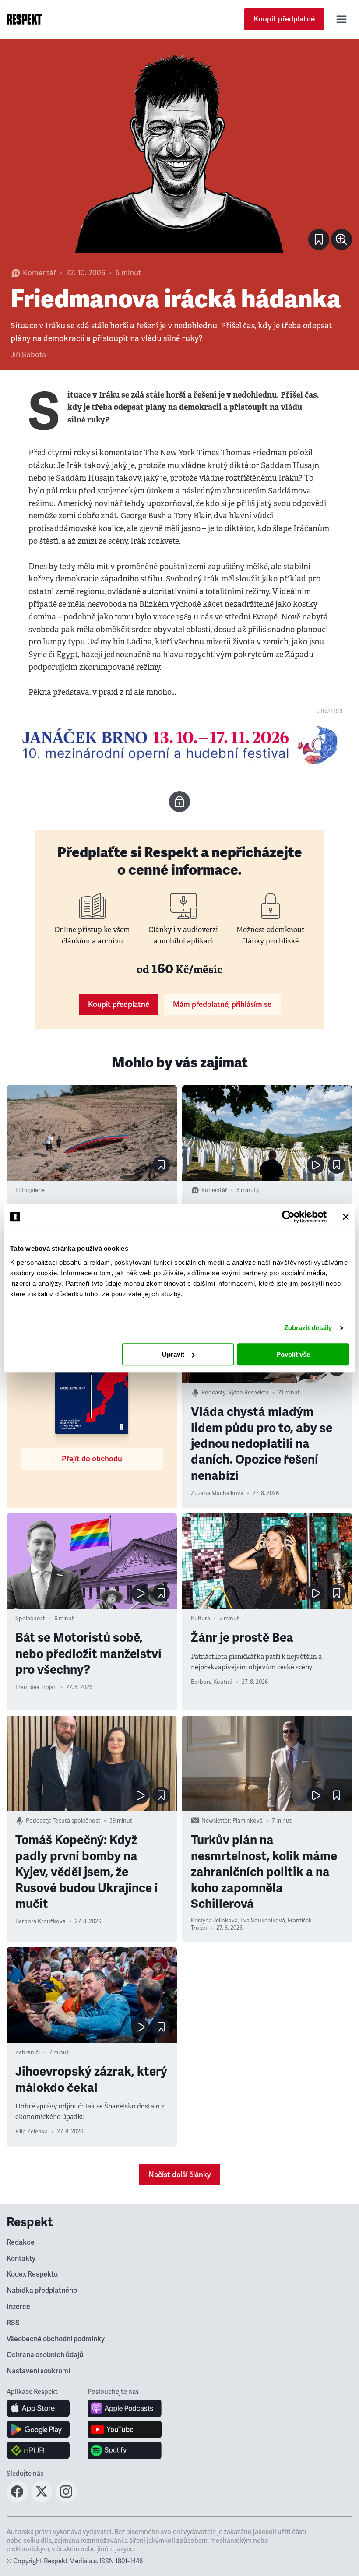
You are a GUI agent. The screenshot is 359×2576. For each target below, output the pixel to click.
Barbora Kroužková (40, 1921)
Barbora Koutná (212, 1682)
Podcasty (213, 1393)
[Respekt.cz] (24, 19)
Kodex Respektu (32, 2274)
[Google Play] (38, 2429)
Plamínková (248, 1821)
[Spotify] (125, 2450)
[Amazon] (38, 2450)
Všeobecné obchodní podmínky (56, 2339)
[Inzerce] (179, 745)
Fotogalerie (30, 1190)
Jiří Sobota (28, 355)
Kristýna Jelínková (214, 1921)
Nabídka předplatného (42, 2291)
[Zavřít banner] (346, 1217)
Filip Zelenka (32, 2132)
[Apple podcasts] (125, 2408)
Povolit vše (293, 1354)
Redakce (21, 2242)
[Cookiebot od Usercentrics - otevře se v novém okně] (288, 1217)
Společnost (30, 1619)
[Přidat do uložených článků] (161, 1165)
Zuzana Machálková (217, 1493)
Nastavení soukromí (38, 2371)
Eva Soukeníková (263, 1921)
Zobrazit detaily (308, 1328)
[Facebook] (17, 2499)
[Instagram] (66, 2499)
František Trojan (36, 1687)
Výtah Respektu (248, 1393)
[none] (341, 239)
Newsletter (216, 1821)
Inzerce (18, 2307)
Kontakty (21, 2259)
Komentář (39, 273)
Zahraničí (28, 2052)
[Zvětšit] (179, 152)
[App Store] (38, 2408)
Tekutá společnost (76, 1821)
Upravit (173, 1354)
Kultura (201, 1619)
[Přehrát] (316, 1165)
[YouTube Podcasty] (125, 2429)
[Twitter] (42, 2499)
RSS (13, 2323)
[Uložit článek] (319, 239)
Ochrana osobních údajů (45, 2355)
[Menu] (341, 19)
